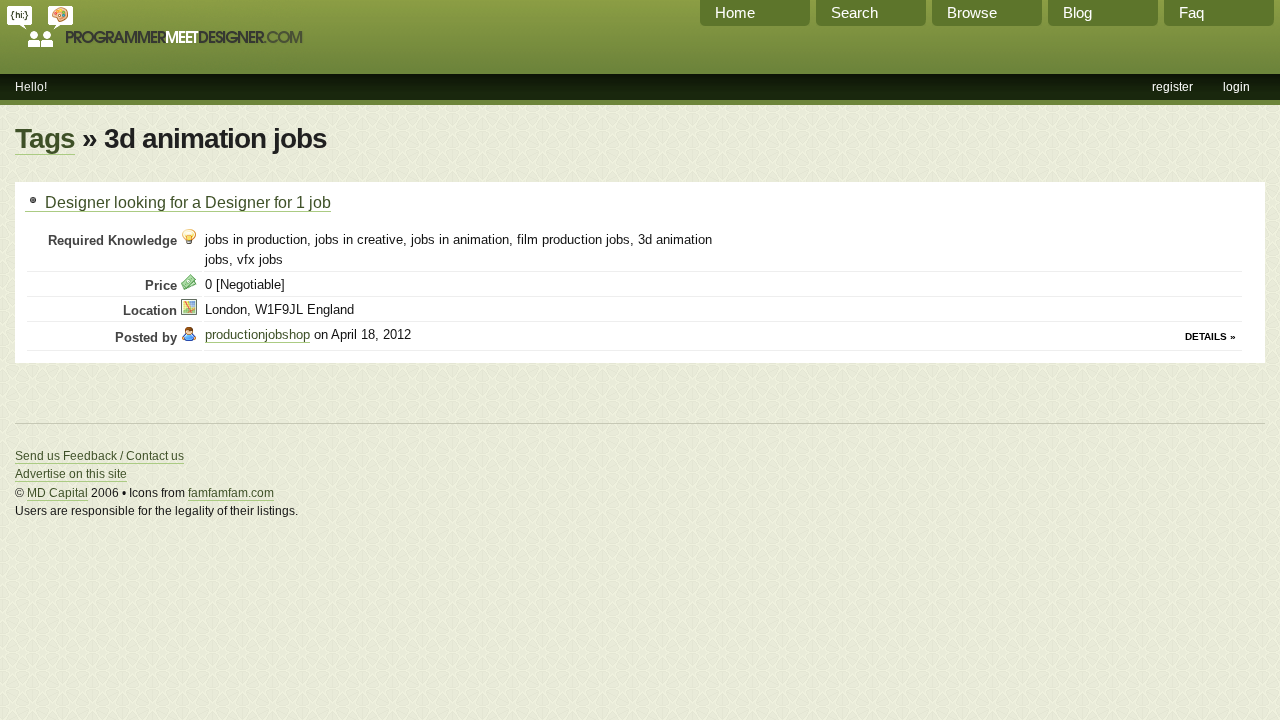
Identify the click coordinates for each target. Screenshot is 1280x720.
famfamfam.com (231, 493)
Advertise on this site (71, 474)
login (1236, 87)
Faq (1191, 12)
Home (735, 12)
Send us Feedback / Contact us (99, 456)
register (1172, 87)
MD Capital (57, 493)
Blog (1077, 12)
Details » (1210, 336)
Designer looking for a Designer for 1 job (186, 202)
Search (854, 12)
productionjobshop (257, 334)
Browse (972, 12)
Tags (45, 138)
